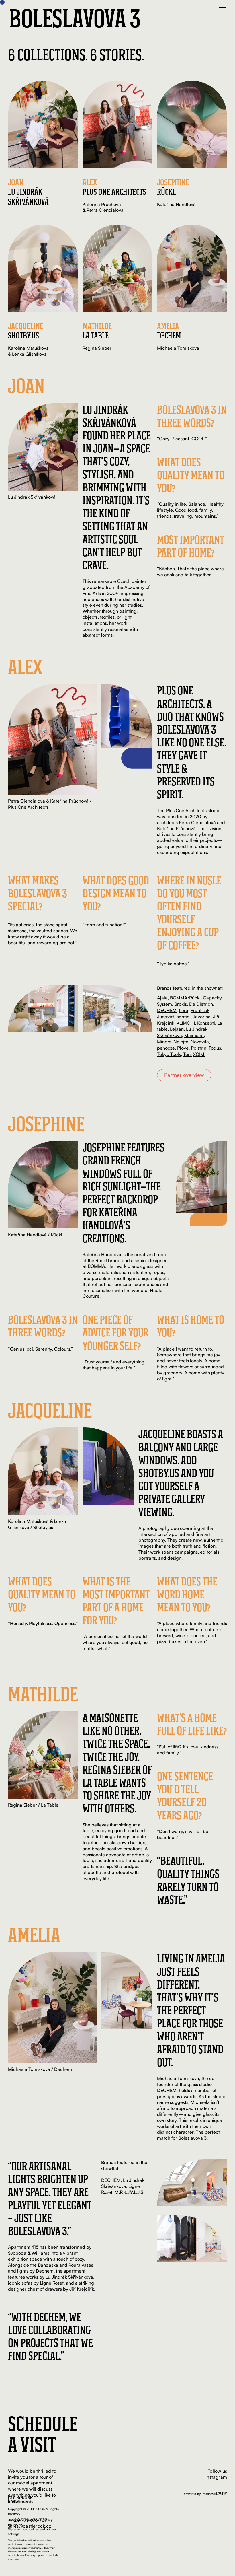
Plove (183, 1048)
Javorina (202, 1017)
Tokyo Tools (169, 1054)
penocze (166, 1048)
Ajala (162, 998)
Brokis (181, 1004)
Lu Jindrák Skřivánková (123, 2183)
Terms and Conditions (23, 2520)
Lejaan (177, 1029)
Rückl (195, 998)
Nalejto (181, 1042)
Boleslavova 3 (75, 18)
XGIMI (199, 1054)
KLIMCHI (186, 1023)
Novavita (200, 1042)
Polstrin (199, 1048)
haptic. (183, 1017)
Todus (215, 1048)
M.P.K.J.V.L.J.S (129, 2192)
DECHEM (167, 1010)
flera (184, 1010)
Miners (164, 1042)
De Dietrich (201, 1004)
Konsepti (206, 1023)
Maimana (194, 1035)
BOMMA (179, 998)
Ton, (187, 1054)
